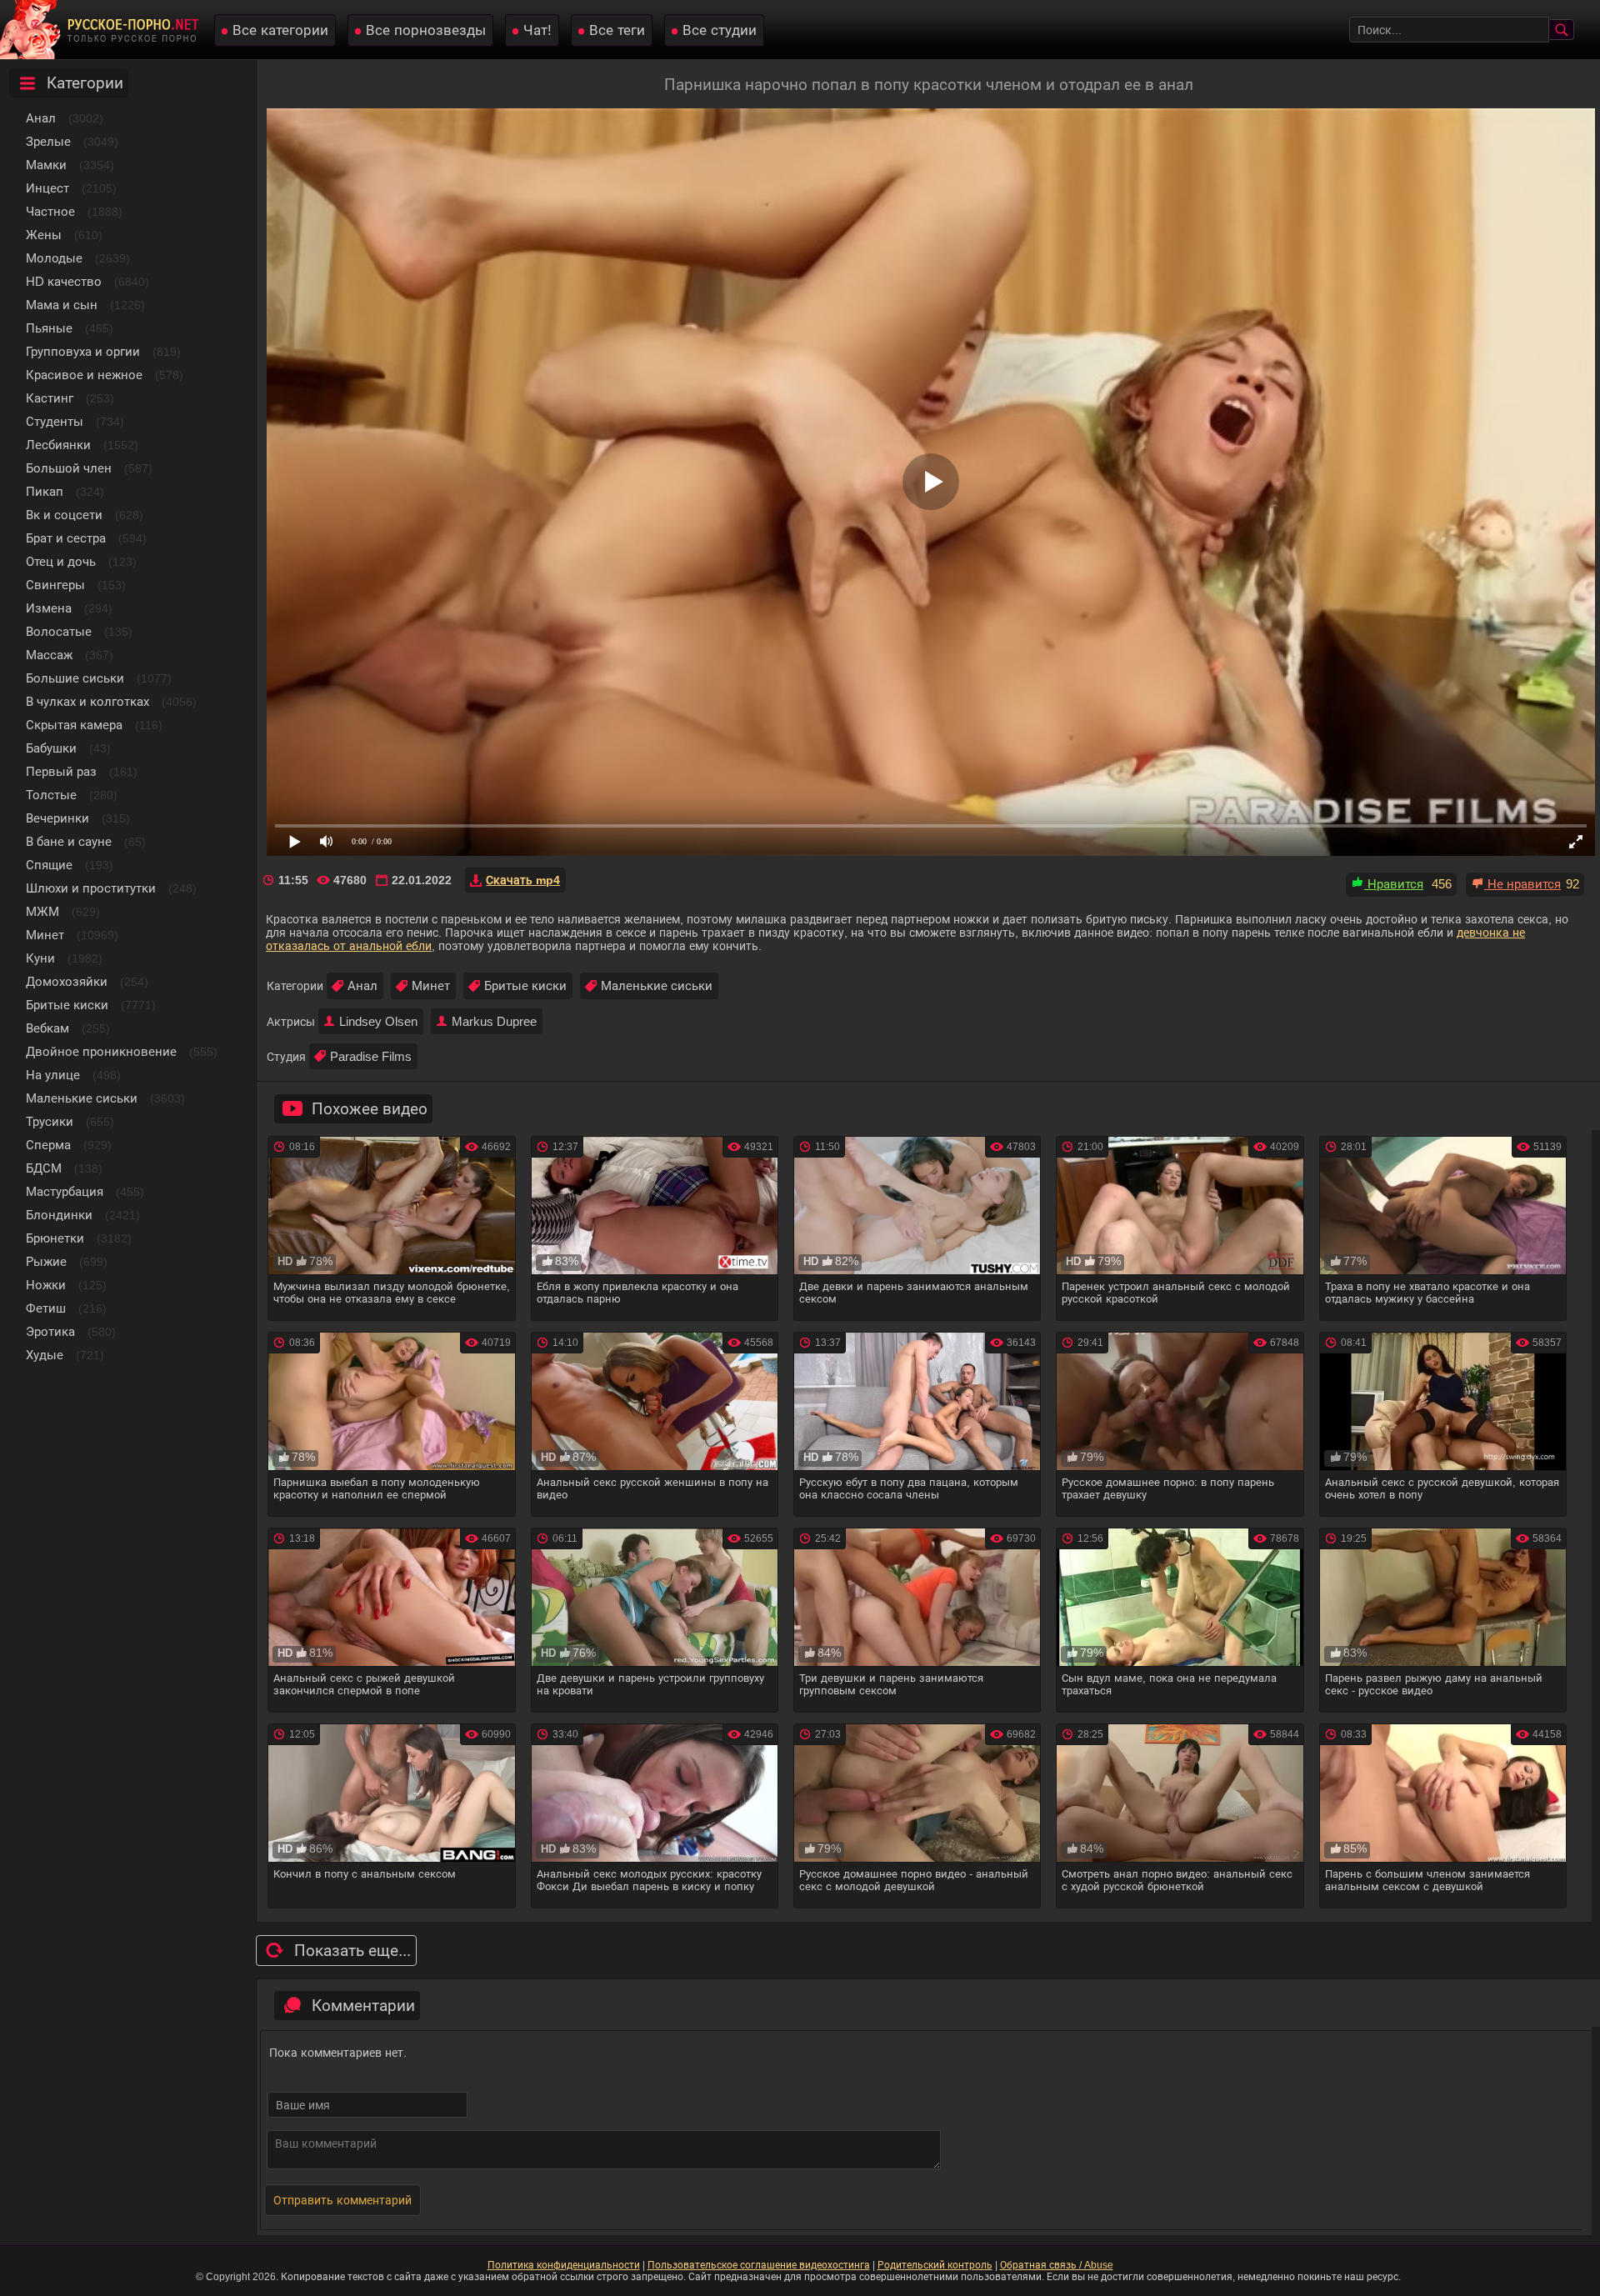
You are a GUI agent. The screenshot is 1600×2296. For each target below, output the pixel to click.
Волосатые (59, 631)
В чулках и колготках (87, 701)
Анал (41, 118)
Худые (45, 1355)
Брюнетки (55, 1238)
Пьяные (49, 328)
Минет (45, 935)
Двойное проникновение (101, 1051)
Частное (50, 211)
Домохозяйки (67, 981)
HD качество (64, 281)
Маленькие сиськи (82, 1098)
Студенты (55, 421)
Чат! (537, 30)
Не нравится (1522, 884)
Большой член (69, 468)
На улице (53, 1075)
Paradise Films (371, 1056)
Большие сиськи (75, 678)
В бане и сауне (69, 841)
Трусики (50, 1121)
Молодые (54, 258)
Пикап (45, 491)
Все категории (280, 30)
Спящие (49, 865)
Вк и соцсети (64, 515)
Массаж (49, 655)
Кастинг (50, 398)
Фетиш (46, 1308)
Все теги (617, 30)
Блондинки (59, 1215)
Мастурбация (65, 1191)
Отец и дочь (61, 561)
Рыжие (46, 1261)
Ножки (46, 1285)
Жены (44, 235)
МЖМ (42, 911)
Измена (49, 608)
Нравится (1394, 884)
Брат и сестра (66, 538)
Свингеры (55, 585)
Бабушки (51, 748)
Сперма (48, 1145)
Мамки (46, 165)
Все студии (720, 30)
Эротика (50, 1331)
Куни (40, 958)
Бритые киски (67, 1005)
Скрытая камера (74, 725)
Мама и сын (62, 305)
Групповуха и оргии (83, 351)
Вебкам (47, 1028)
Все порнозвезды (426, 30)
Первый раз (61, 771)
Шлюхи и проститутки (91, 888)
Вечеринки (57, 818)
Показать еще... (352, 1951)
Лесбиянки (58, 445)
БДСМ (44, 1168)
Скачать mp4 (523, 880)
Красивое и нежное (84, 375)
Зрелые (48, 141)
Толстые (51, 795)
